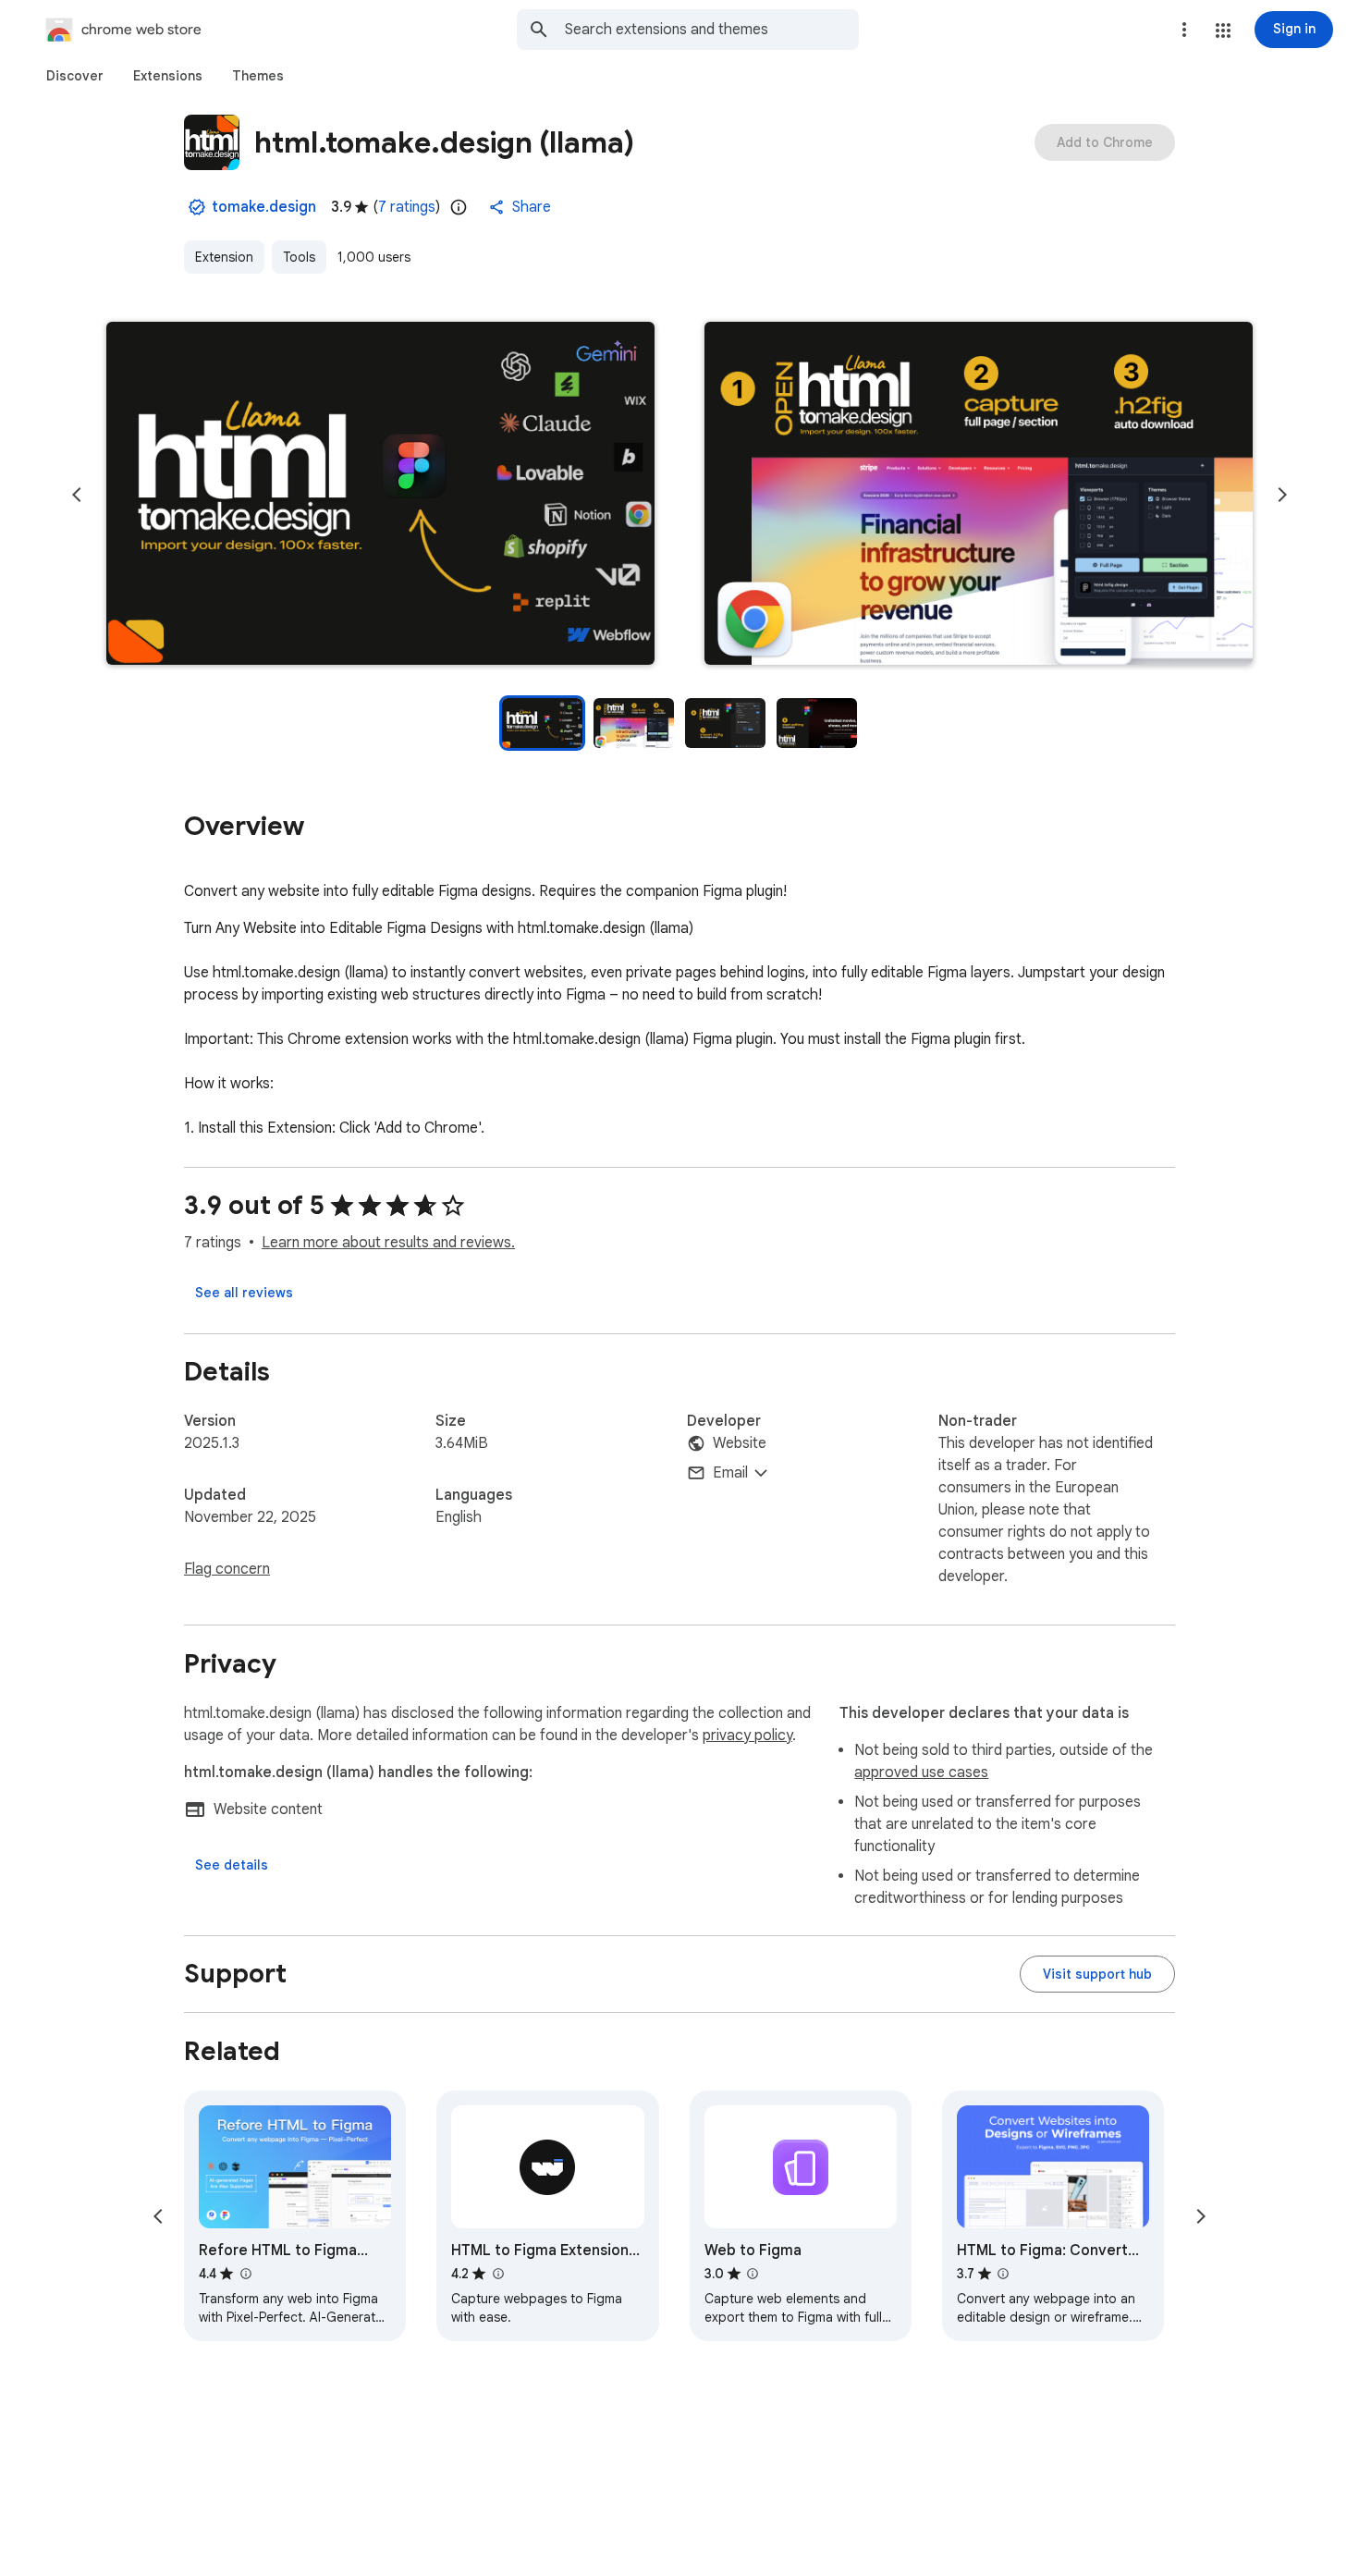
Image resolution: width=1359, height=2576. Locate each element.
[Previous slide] (77, 495)
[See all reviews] (244, 1293)
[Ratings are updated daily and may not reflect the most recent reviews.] (459, 207)
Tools (299, 257)
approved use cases (921, 1773)
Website (740, 1443)
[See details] (232, 1865)
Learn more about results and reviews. (388, 1243)
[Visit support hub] (1097, 1974)
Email (730, 1473)
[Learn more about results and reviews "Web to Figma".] (753, 2274)
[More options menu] (1184, 30)
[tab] (75, 76)
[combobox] (712, 30)
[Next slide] (1282, 495)
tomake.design (264, 207)
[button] (1223, 31)
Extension (224, 257)
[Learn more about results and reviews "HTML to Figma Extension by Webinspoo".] (497, 2274)
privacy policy (747, 1736)
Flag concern (227, 1569)
